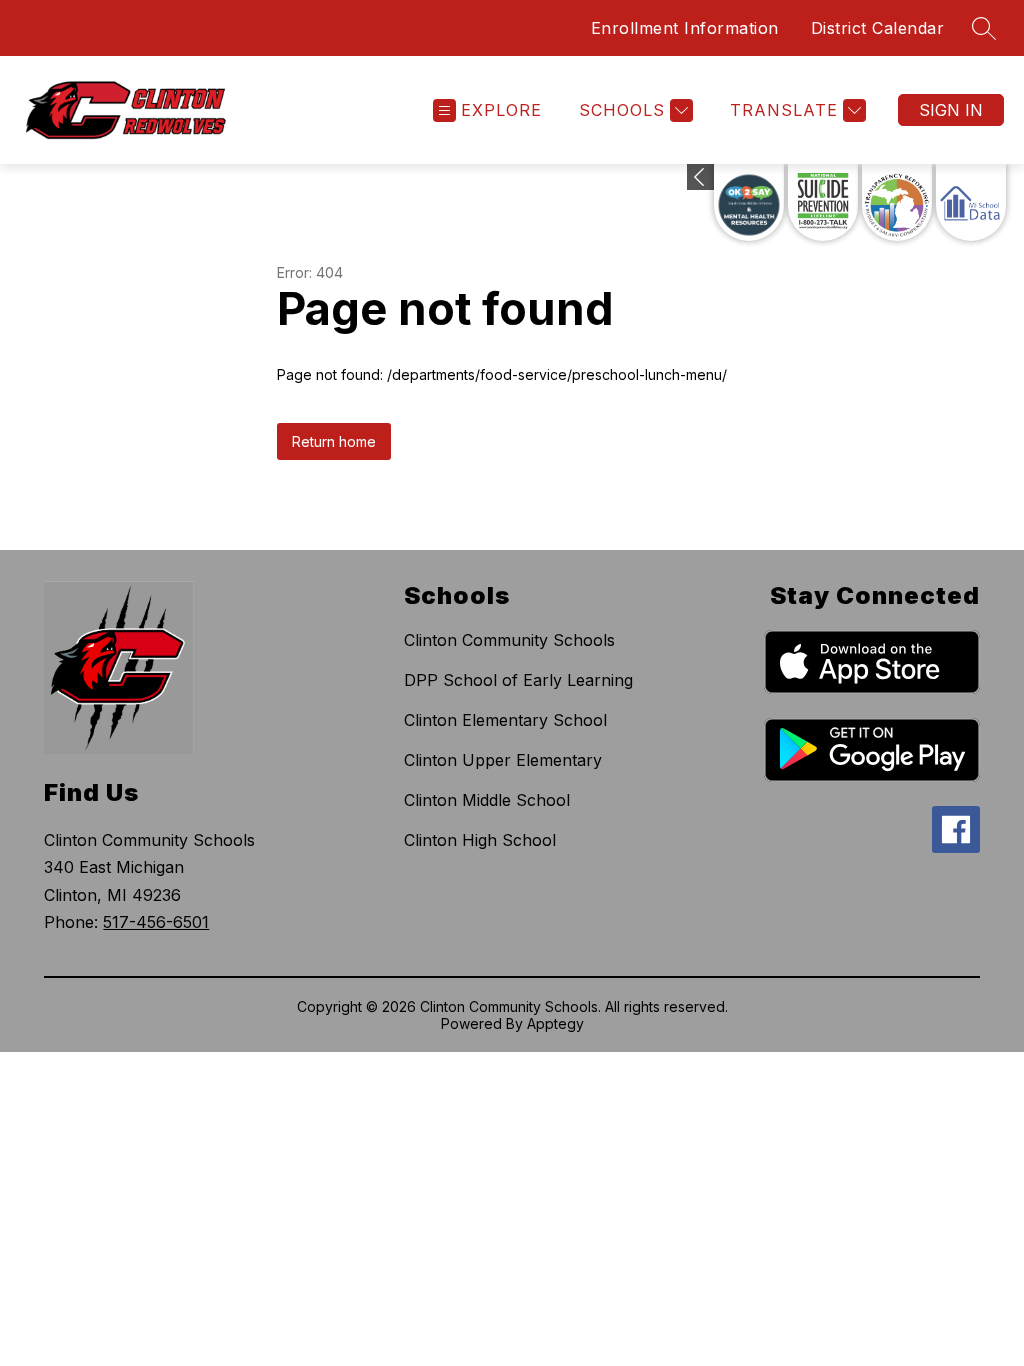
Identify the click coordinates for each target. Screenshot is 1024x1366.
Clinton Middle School (487, 800)
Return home (334, 441)
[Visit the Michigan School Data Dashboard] (971, 202)
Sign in (951, 110)
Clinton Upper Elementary (503, 760)
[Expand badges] (700, 177)
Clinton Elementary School (505, 720)
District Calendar (878, 28)
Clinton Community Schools (509, 640)
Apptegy (555, 1023)
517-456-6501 (156, 922)
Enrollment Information (685, 28)
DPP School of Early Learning (518, 680)
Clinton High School (480, 840)
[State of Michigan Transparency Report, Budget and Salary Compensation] (897, 202)
